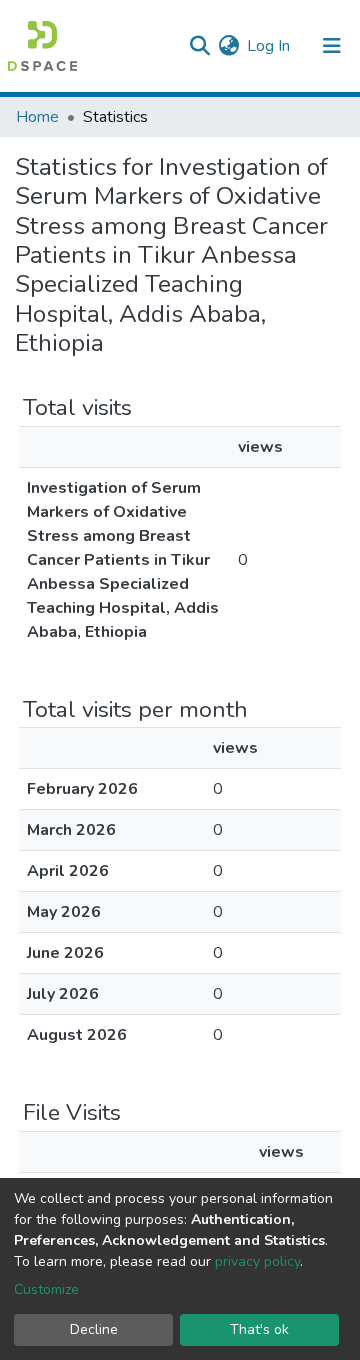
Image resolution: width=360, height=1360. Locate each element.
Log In (269, 46)
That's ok (259, 1329)
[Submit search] (199, 46)
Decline (94, 1329)
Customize (46, 1289)
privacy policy (257, 1261)
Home (37, 117)
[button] (228, 46)
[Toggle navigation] (332, 46)
